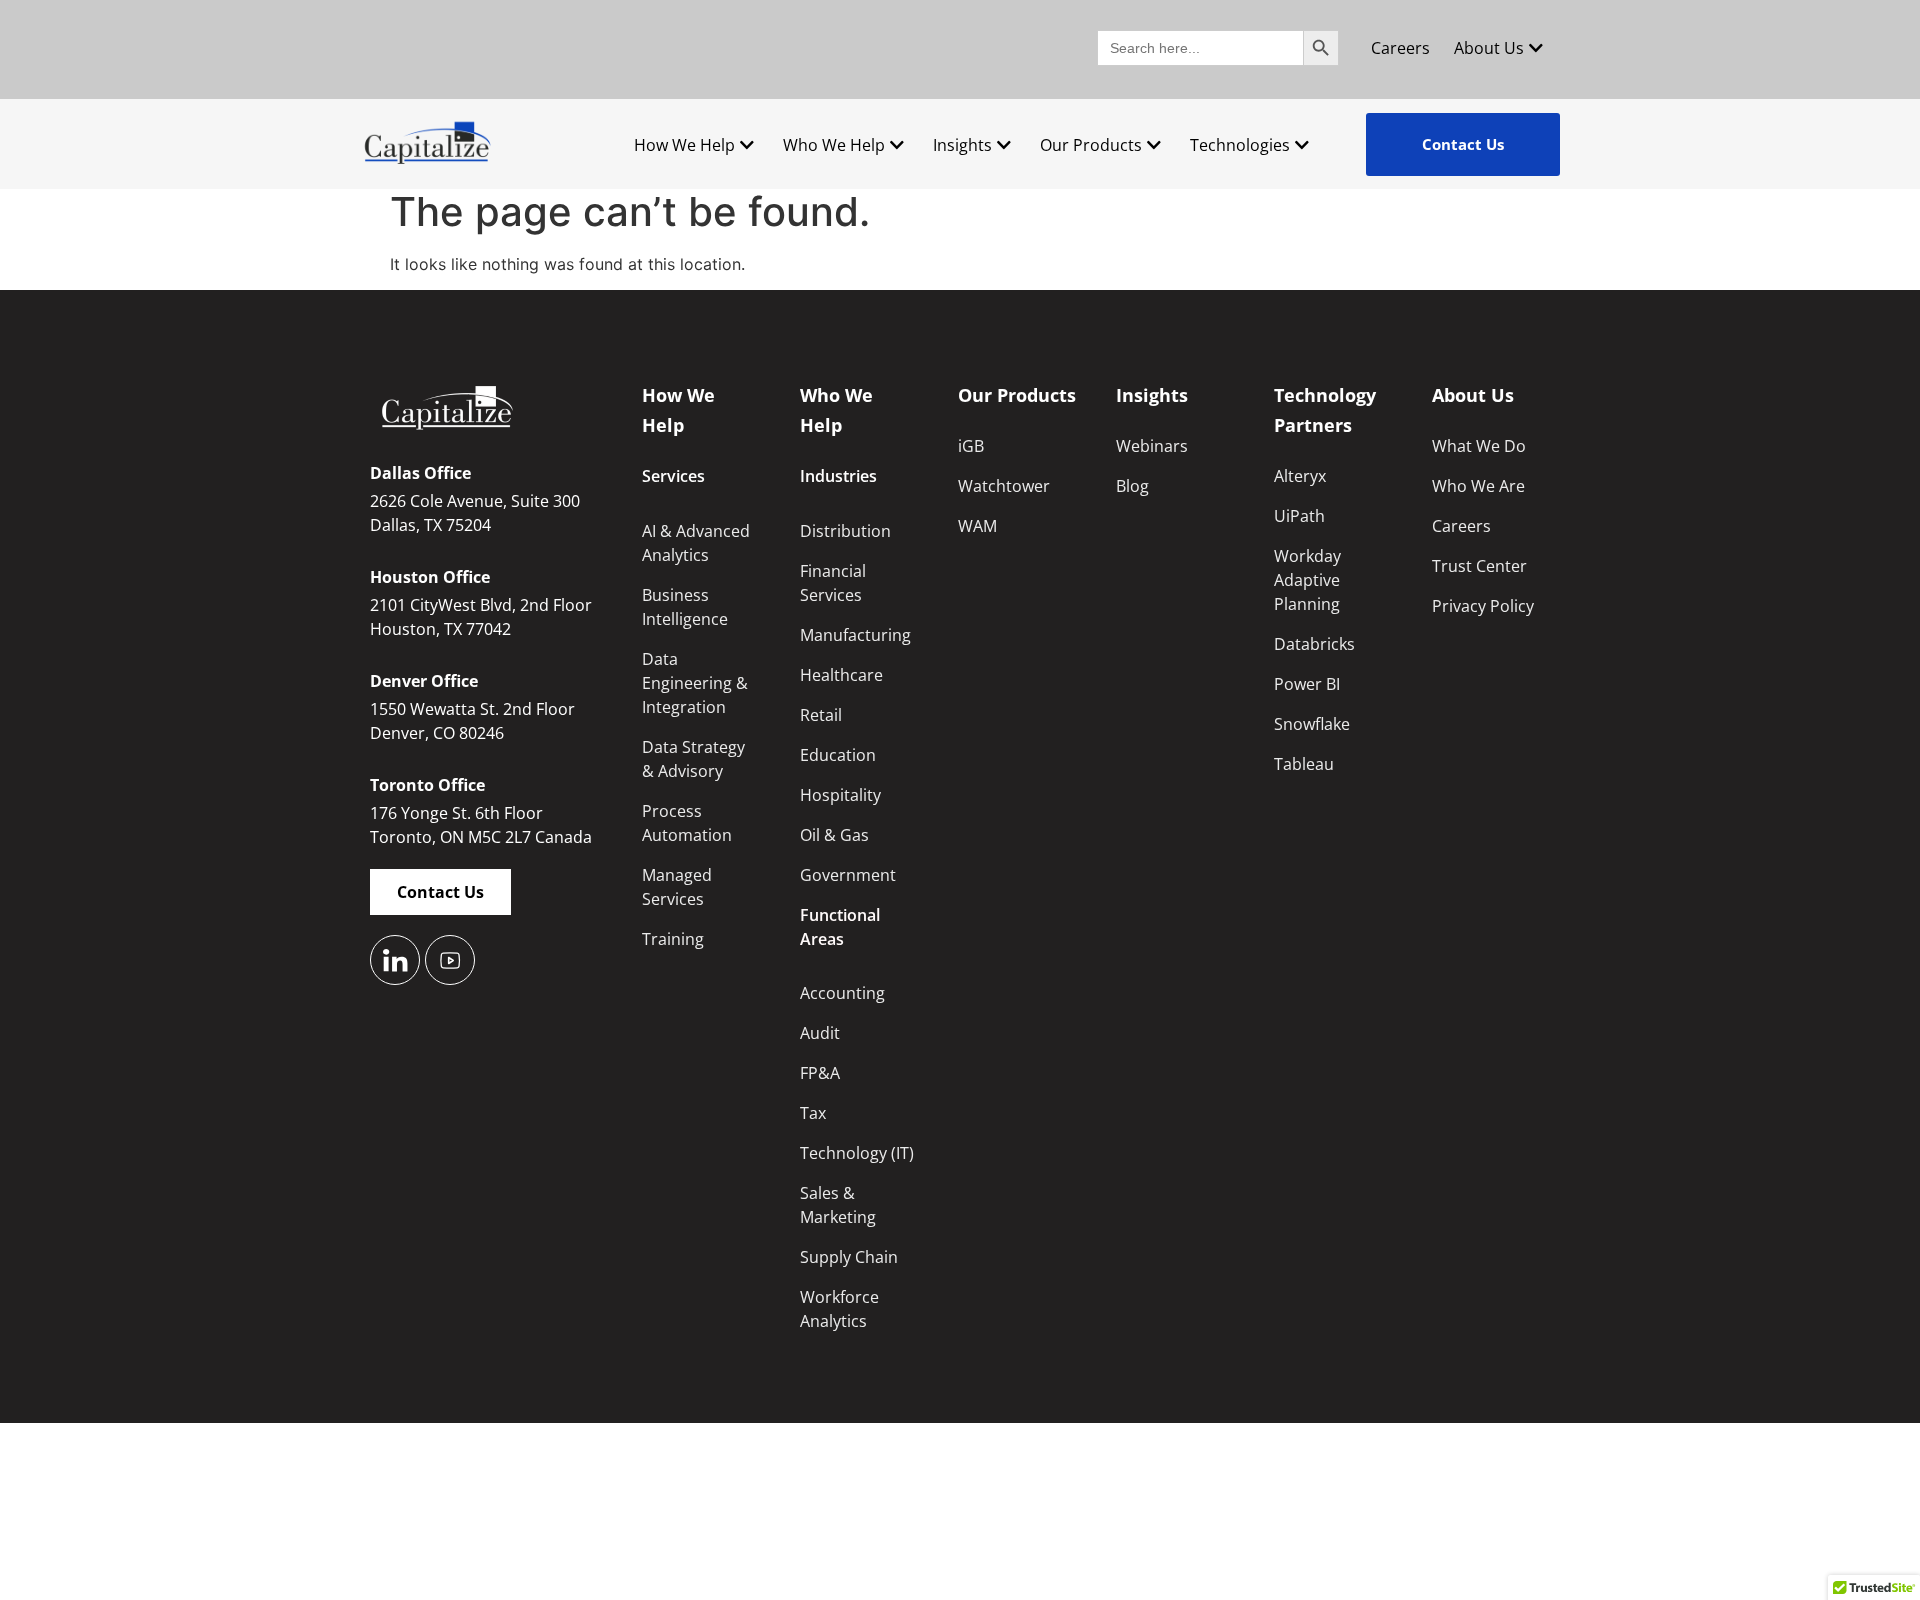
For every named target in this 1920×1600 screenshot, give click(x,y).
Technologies (1240, 145)
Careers (1400, 48)
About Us (1489, 48)
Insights (962, 145)
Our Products (1091, 145)
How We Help (684, 145)
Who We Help (834, 145)
